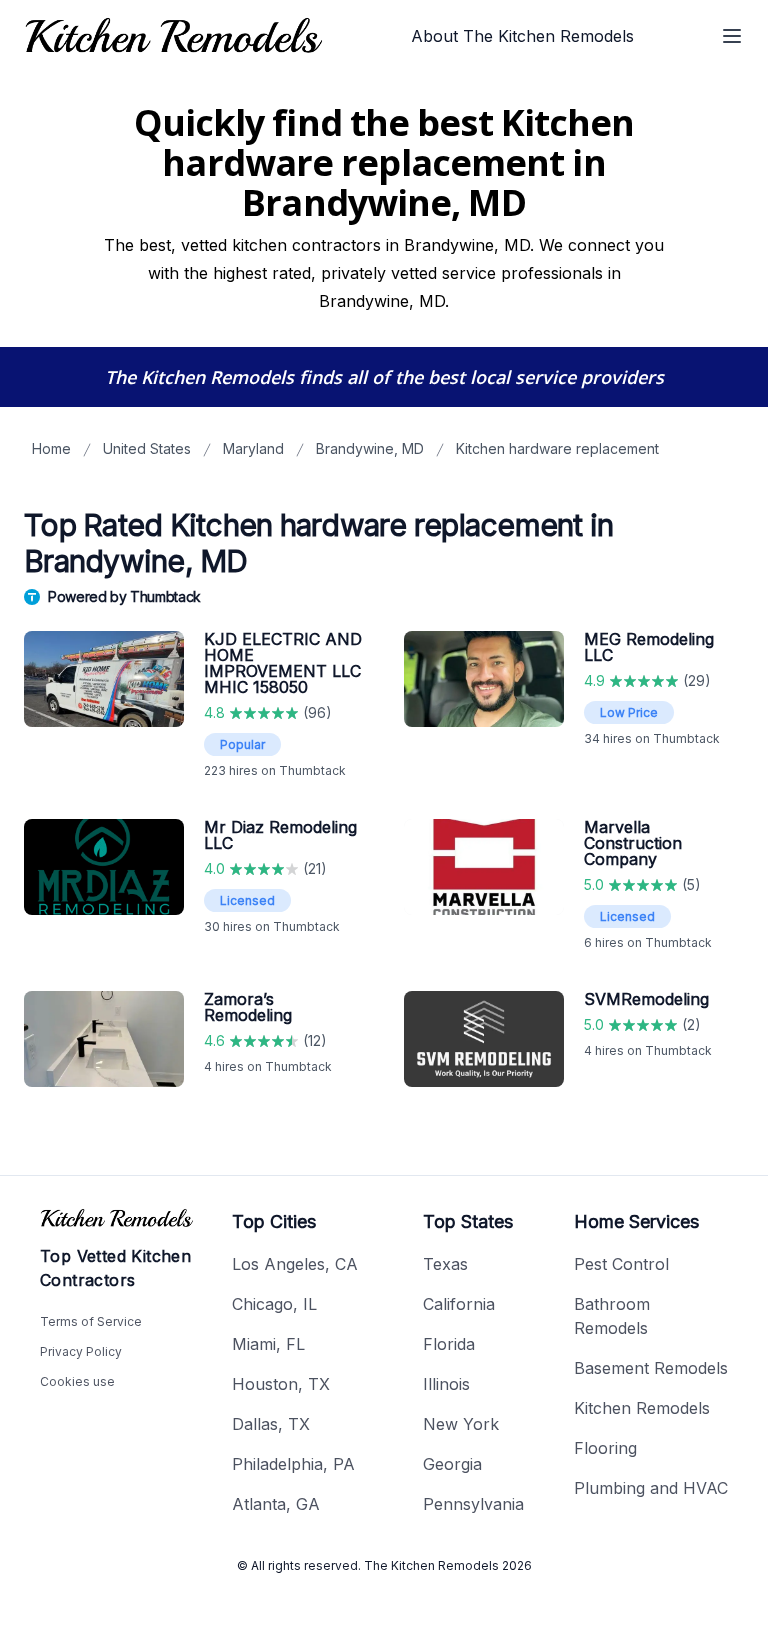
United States (147, 448)
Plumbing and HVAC (651, 1488)
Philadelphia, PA (293, 1464)
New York (461, 1424)
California (459, 1304)
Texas (445, 1264)
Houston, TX (281, 1384)
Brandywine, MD (370, 448)
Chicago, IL (274, 1304)
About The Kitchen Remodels (522, 36)
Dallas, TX (271, 1424)
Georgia (452, 1464)
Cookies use (77, 1381)
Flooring (605, 1448)
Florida (449, 1344)
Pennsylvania (473, 1504)
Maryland (253, 448)
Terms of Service (91, 1321)
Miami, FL (268, 1344)
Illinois (446, 1384)
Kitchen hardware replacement (557, 448)
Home (51, 448)
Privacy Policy (81, 1351)
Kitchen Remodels (642, 1408)
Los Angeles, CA (295, 1264)
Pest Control (621, 1264)
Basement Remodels (651, 1368)
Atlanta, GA (276, 1504)
